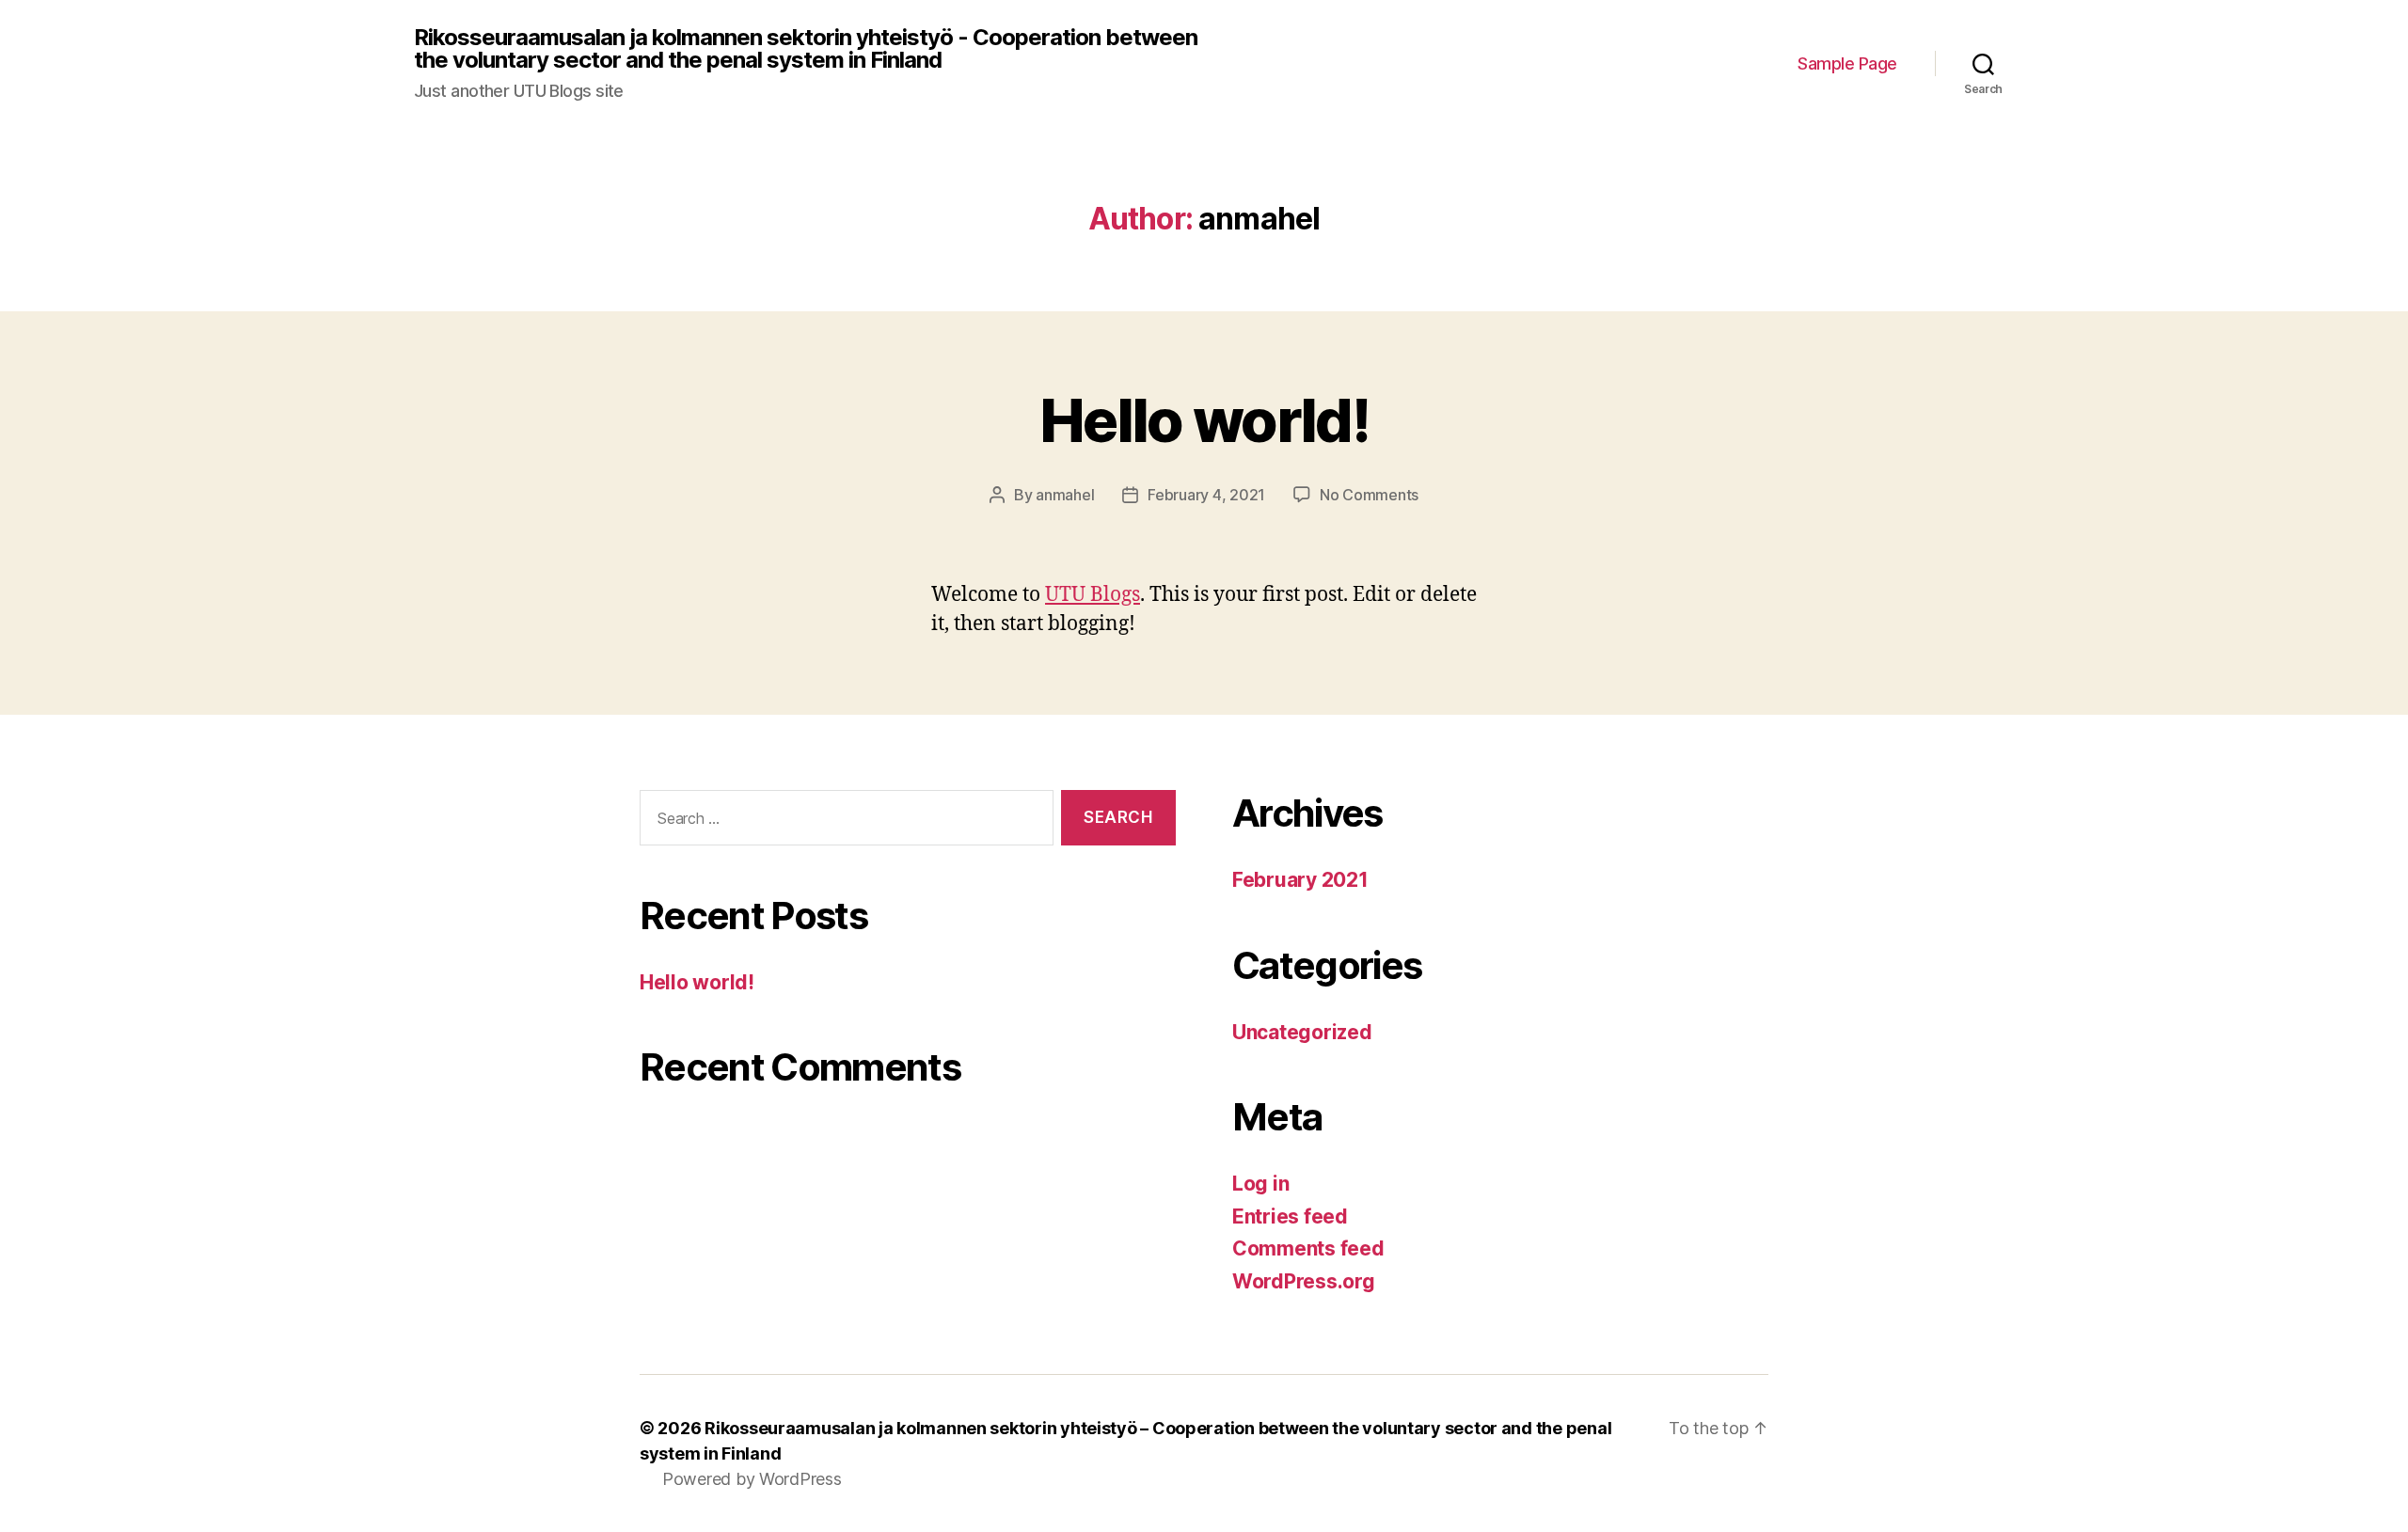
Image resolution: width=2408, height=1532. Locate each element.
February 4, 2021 (1206, 495)
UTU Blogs (1093, 595)
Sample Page (1847, 63)
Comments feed (1308, 1248)
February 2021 (1300, 880)
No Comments (1369, 495)
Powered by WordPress (752, 1479)
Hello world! (1204, 420)
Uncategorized (1302, 1032)
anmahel (1065, 495)
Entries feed (1290, 1216)
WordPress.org (1304, 1281)
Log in (1260, 1184)
